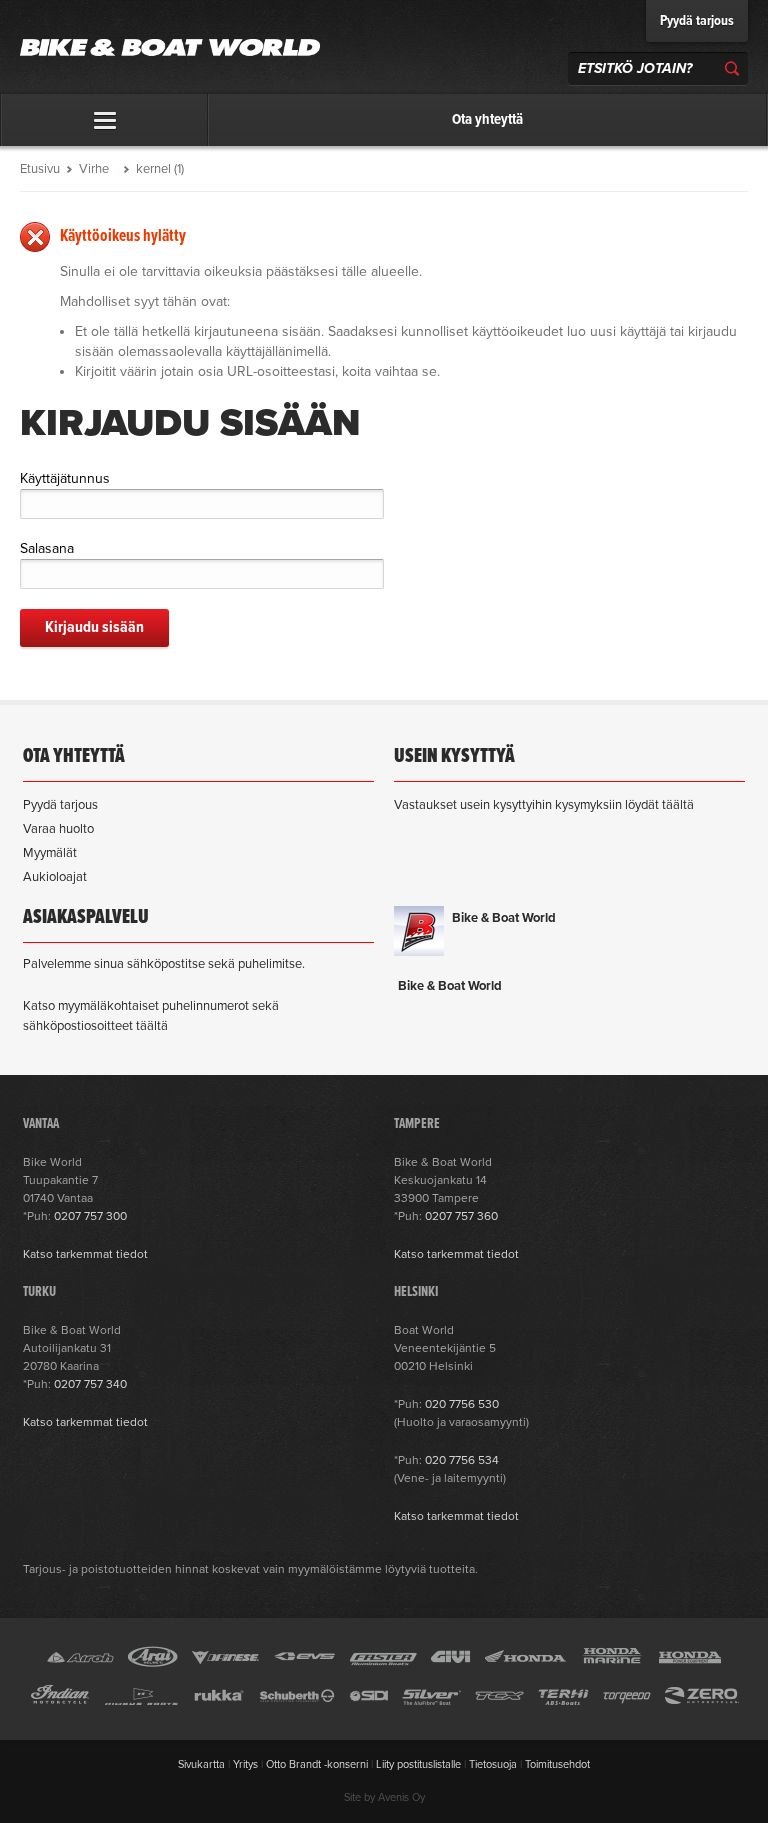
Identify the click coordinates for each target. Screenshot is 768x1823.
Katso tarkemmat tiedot (85, 1254)
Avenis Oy (401, 1797)
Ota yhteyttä (487, 120)
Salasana (47, 548)
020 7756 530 (462, 1404)
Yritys (245, 1764)
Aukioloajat (55, 877)
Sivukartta (201, 1764)
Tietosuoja (493, 1764)
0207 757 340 (90, 1384)
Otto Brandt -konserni (317, 1764)
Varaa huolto (58, 829)
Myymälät (50, 853)
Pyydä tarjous (697, 21)
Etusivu (40, 169)
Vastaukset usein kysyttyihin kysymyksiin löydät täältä (544, 805)
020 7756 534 (462, 1460)
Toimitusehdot (557, 1764)
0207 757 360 (461, 1216)
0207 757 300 (90, 1216)
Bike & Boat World (504, 918)
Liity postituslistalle (418, 1764)
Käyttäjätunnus (65, 478)
